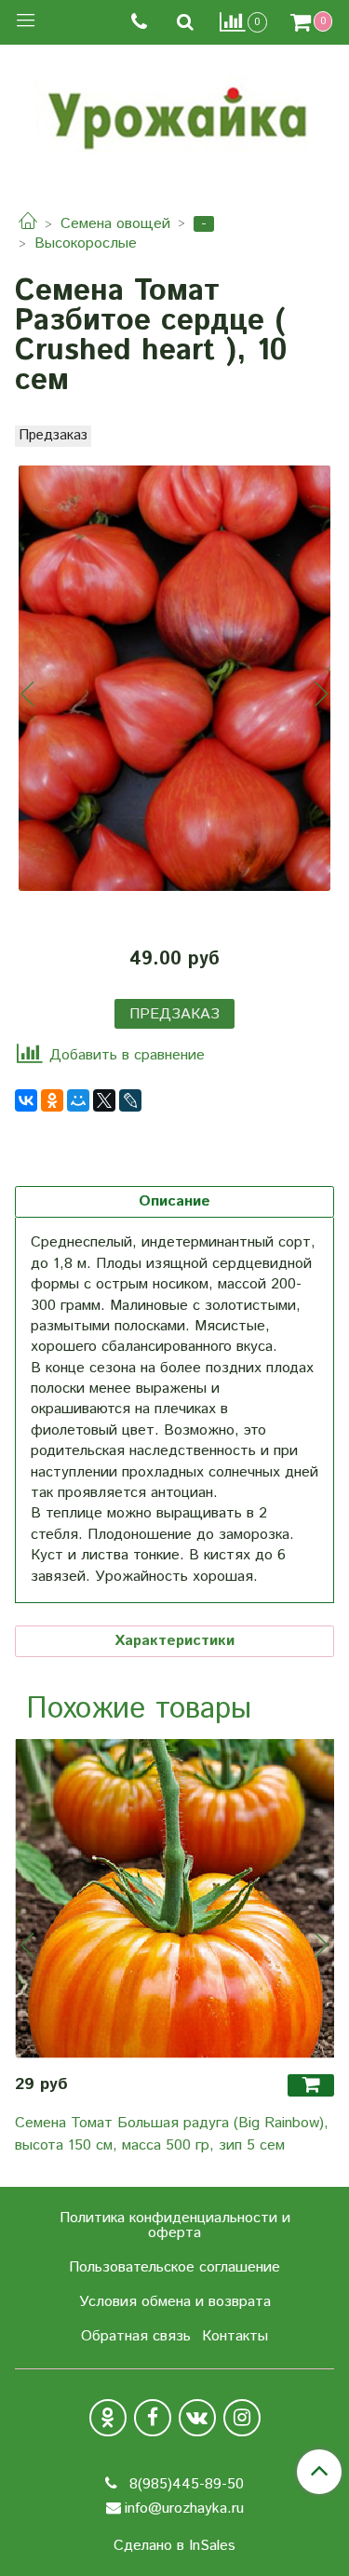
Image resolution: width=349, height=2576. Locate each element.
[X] (104, 1100)
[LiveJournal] (130, 1100)
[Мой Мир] (78, 1100)
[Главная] (28, 224)
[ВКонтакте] (26, 1100)
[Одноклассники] (52, 1100)
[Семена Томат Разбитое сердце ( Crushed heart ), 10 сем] (174, 678)
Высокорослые (86, 243)
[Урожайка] (175, 114)
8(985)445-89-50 (184, 2484)
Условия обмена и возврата (175, 2302)
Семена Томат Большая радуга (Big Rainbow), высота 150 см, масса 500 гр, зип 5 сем (172, 2134)
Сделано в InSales (174, 2546)
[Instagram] (242, 2418)
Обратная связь (136, 2336)
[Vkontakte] (197, 2418)
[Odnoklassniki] (108, 2418)
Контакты (235, 2336)
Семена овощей (115, 224)
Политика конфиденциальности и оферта (175, 2225)
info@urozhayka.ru (184, 2509)
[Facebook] (153, 2418)
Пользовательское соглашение (174, 2267)
